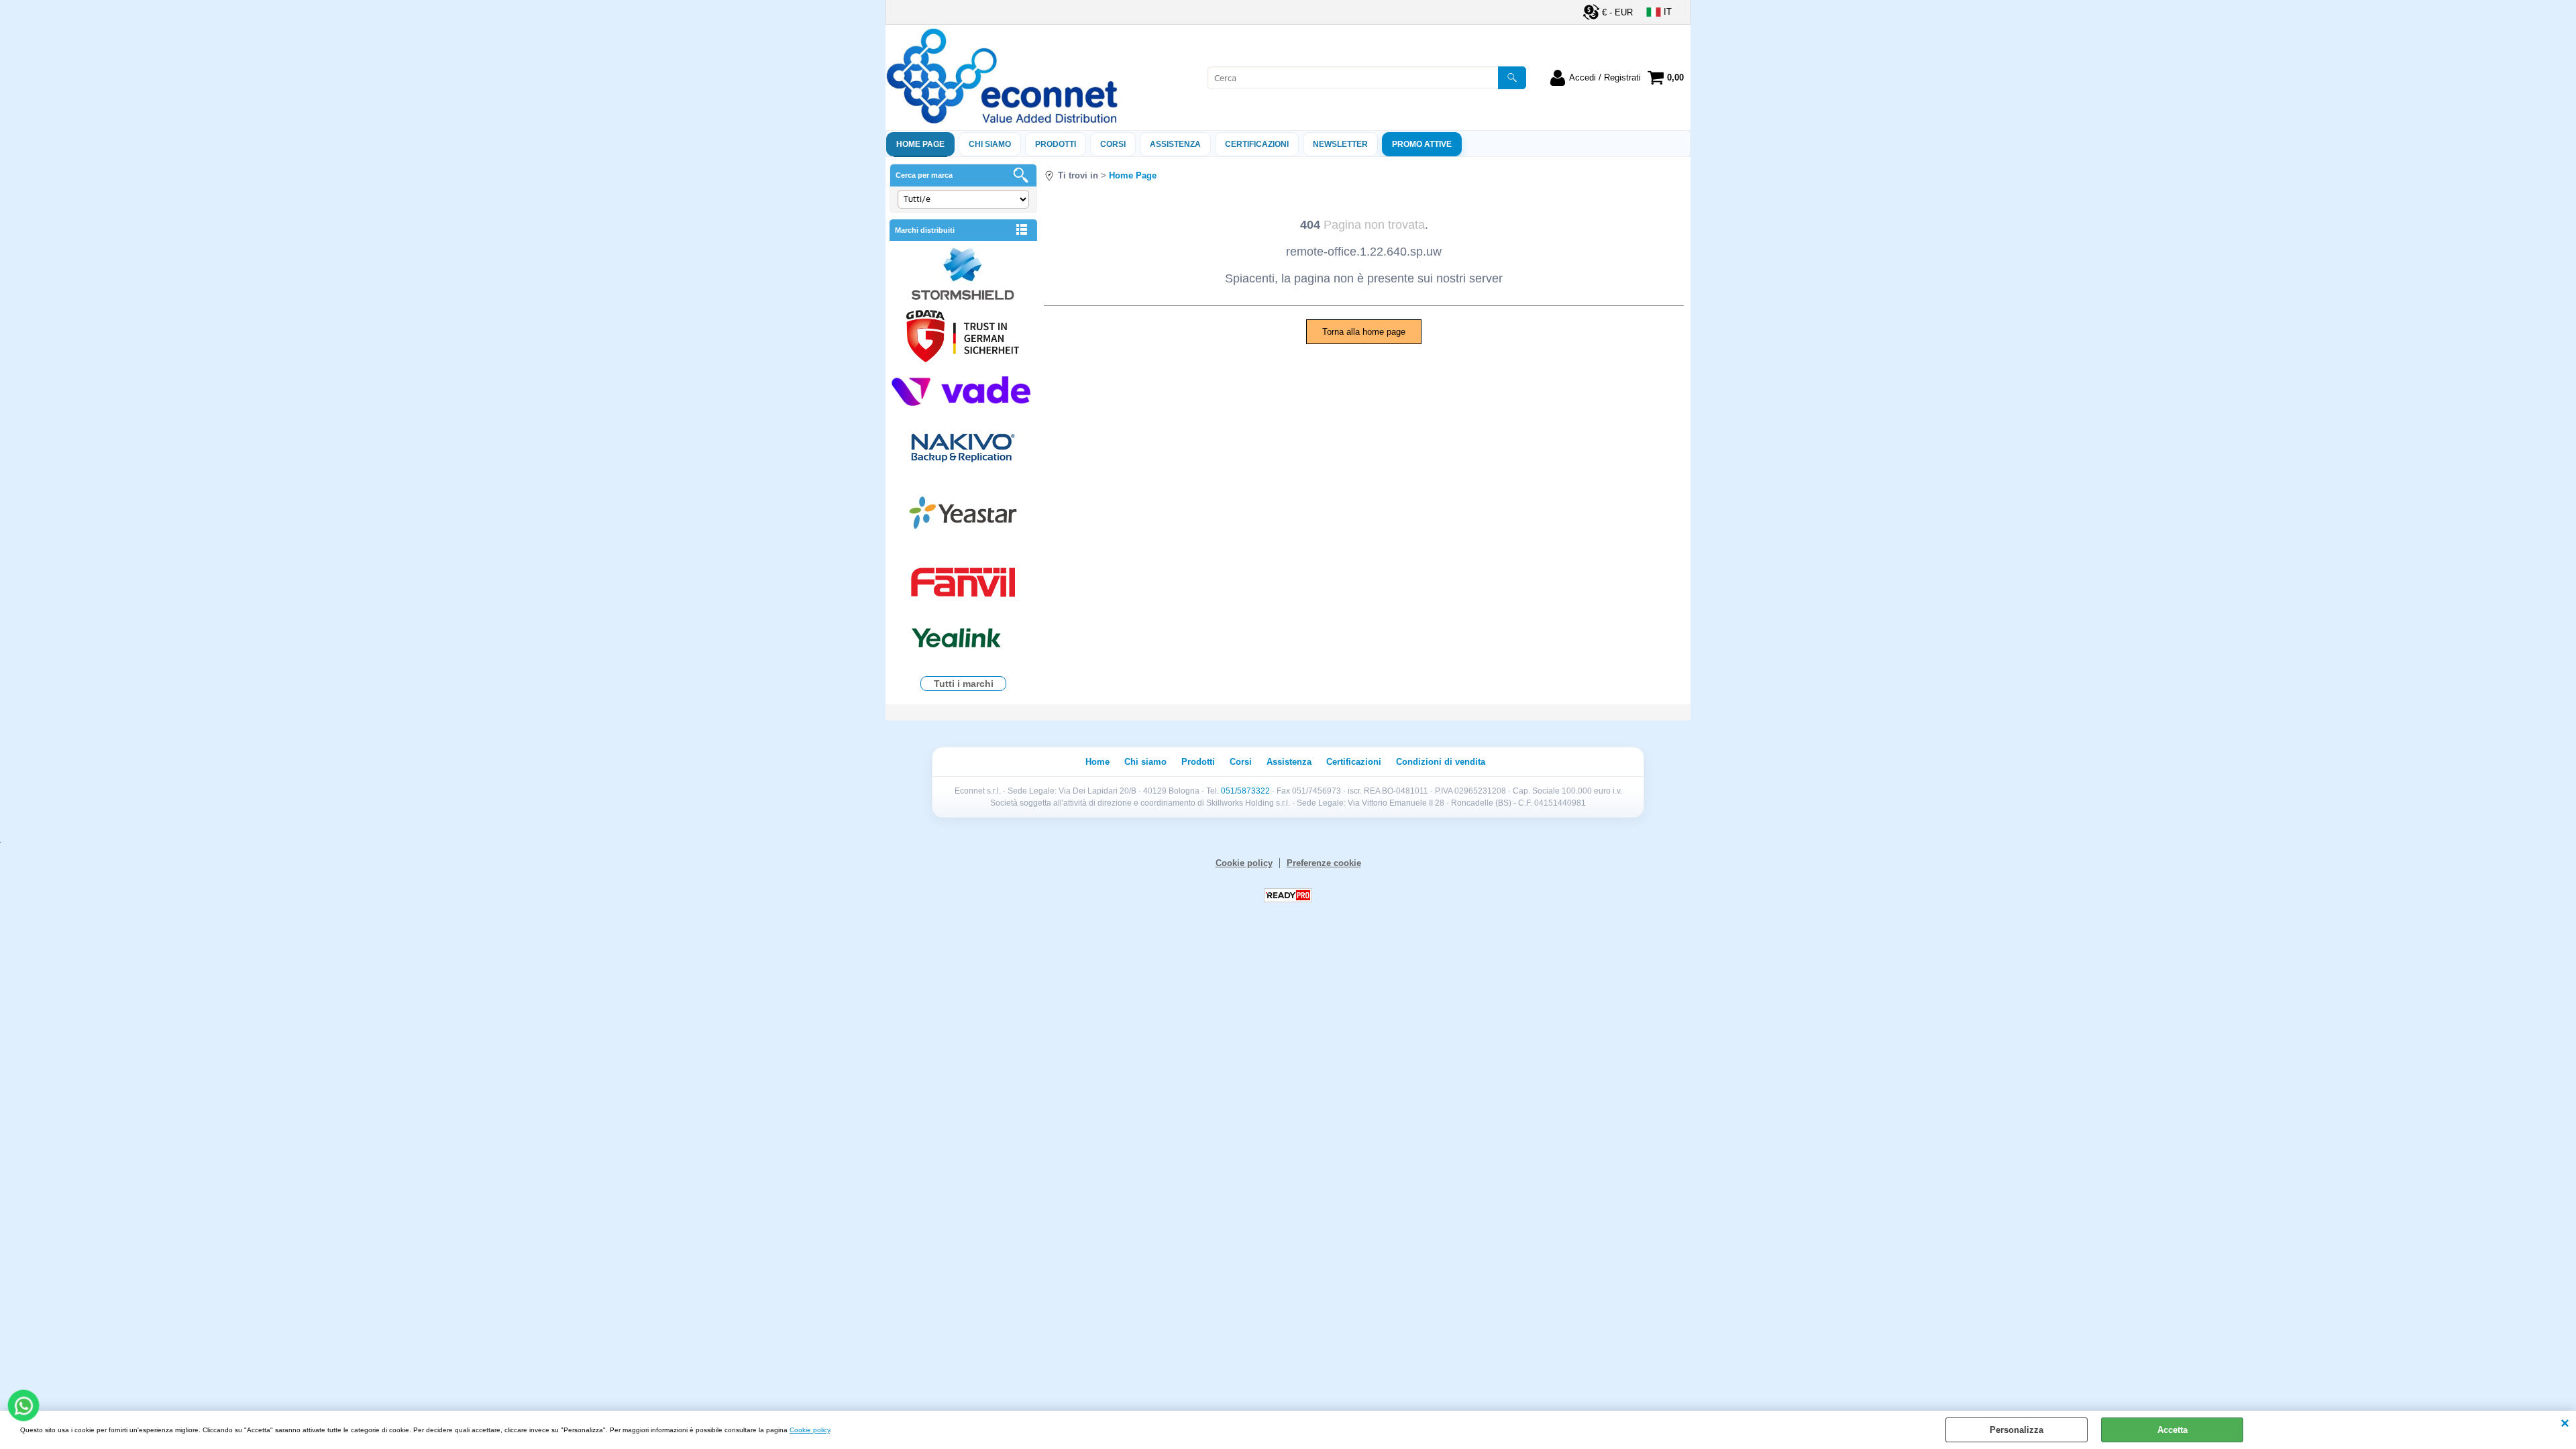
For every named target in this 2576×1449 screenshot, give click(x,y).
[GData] (963, 338)
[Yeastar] (963, 516)
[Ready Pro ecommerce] (1288, 895)
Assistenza (1289, 762)
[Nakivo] (963, 447)
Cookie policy (810, 1430)
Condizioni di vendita (1441, 762)
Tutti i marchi (964, 684)
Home (1097, 762)
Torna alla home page (1364, 332)
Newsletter (1340, 144)
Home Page (920, 144)
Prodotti (1056, 144)
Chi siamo (990, 144)
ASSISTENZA (1175, 144)
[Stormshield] (963, 275)
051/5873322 (1245, 791)
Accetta (2172, 1430)
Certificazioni (1257, 144)
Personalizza (2017, 1430)
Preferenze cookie (1324, 863)
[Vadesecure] (963, 389)
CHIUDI (2565, 1424)
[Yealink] (963, 640)
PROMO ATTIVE (1422, 144)
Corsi (1113, 144)
